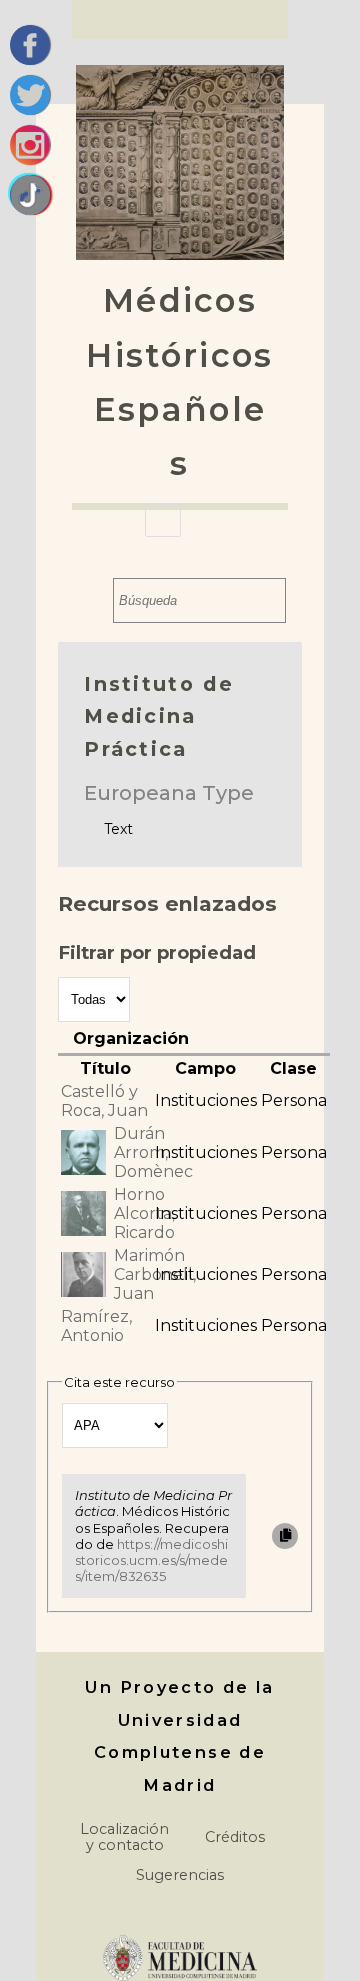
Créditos (235, 1837)
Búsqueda (93, 600)
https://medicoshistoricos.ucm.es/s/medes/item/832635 (151, 1560)
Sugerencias (180, 1875)
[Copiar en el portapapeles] (285, 1536)
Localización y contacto (124, 1837)
